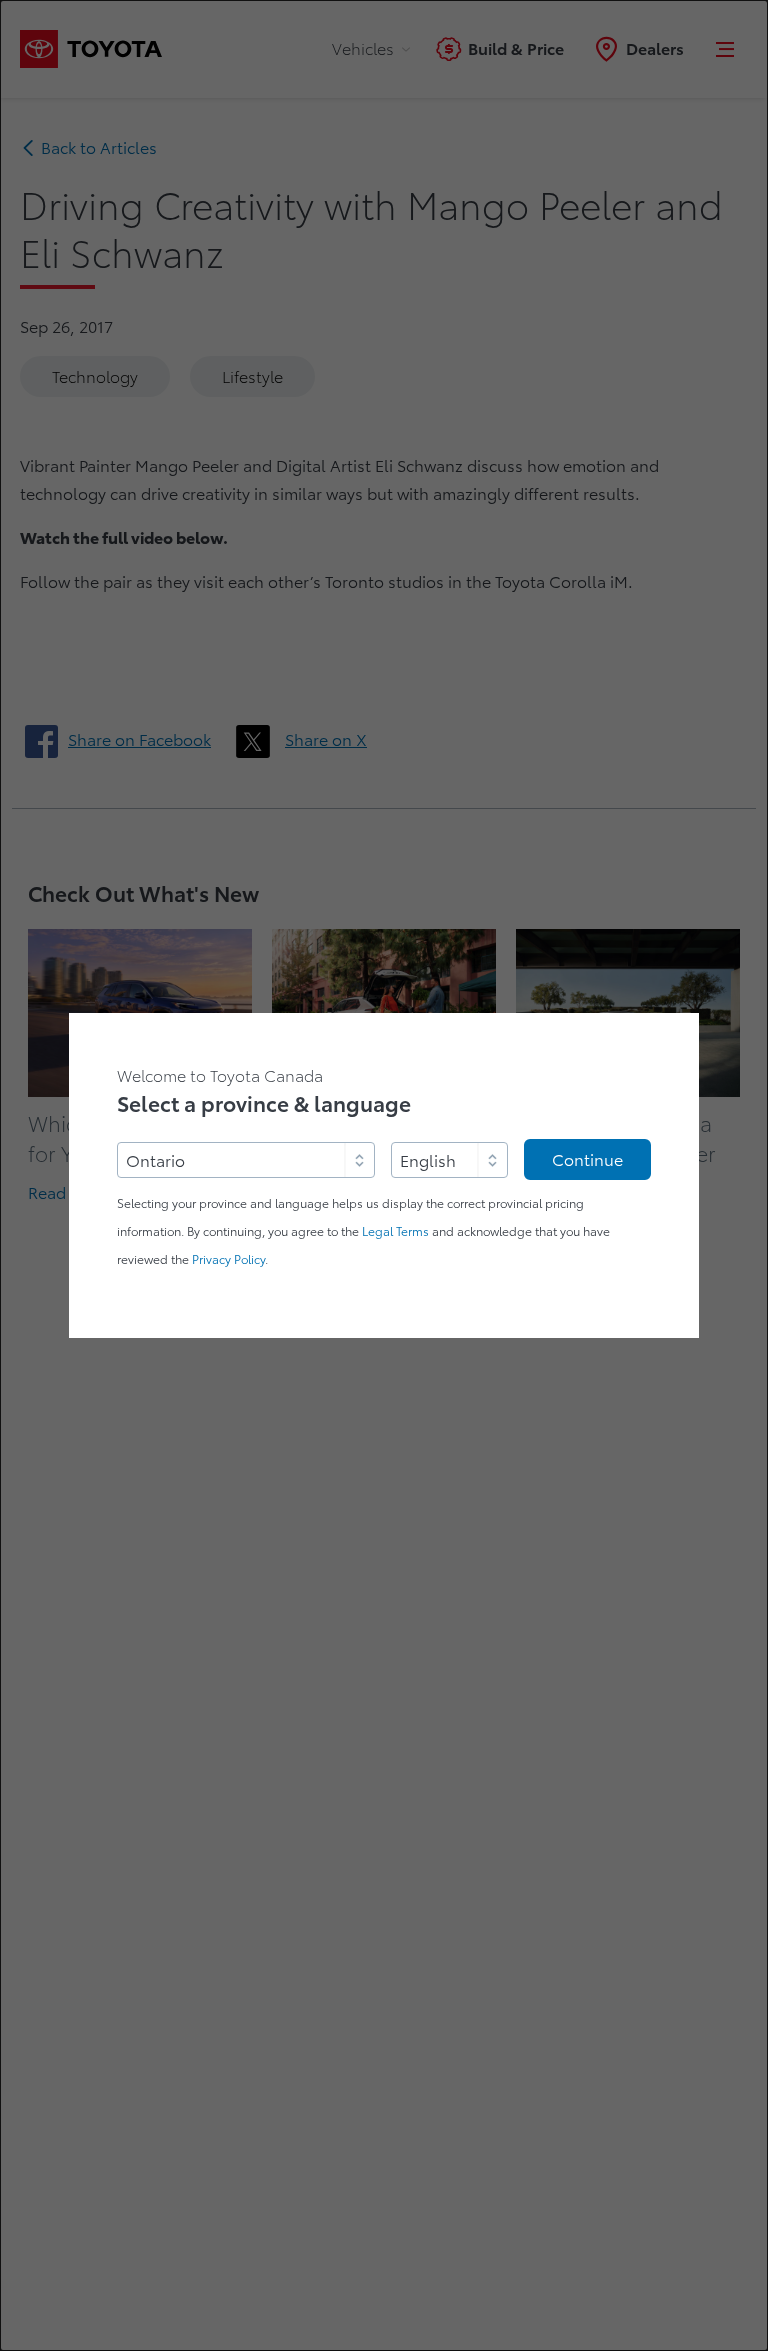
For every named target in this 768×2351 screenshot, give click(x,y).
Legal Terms (395, 1231)
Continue (587, 1160)
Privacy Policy (228, 1259)
